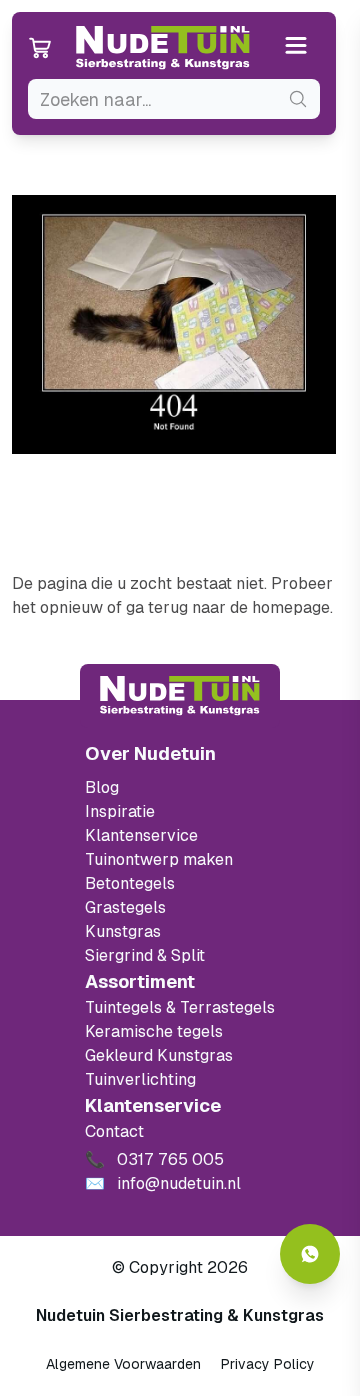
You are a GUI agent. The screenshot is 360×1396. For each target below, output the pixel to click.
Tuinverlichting (140, 1079)
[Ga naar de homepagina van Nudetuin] (163, 48)
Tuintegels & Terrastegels (180, 1007)
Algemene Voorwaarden (123, 1364)
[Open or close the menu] (296, 47)
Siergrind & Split (145, 955)
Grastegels (125, 907)
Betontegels (130, 883)
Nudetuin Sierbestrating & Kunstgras (180, 1315)
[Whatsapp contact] (310, 1254)
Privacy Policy (268, 1364)
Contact (114, 1131)
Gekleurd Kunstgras (159, 1055)
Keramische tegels (154, 1031)
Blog (102, 787)
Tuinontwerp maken (159, 859)
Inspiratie (120, 811)
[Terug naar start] (180, 696)
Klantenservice (141, 835)
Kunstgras (123, 931)
